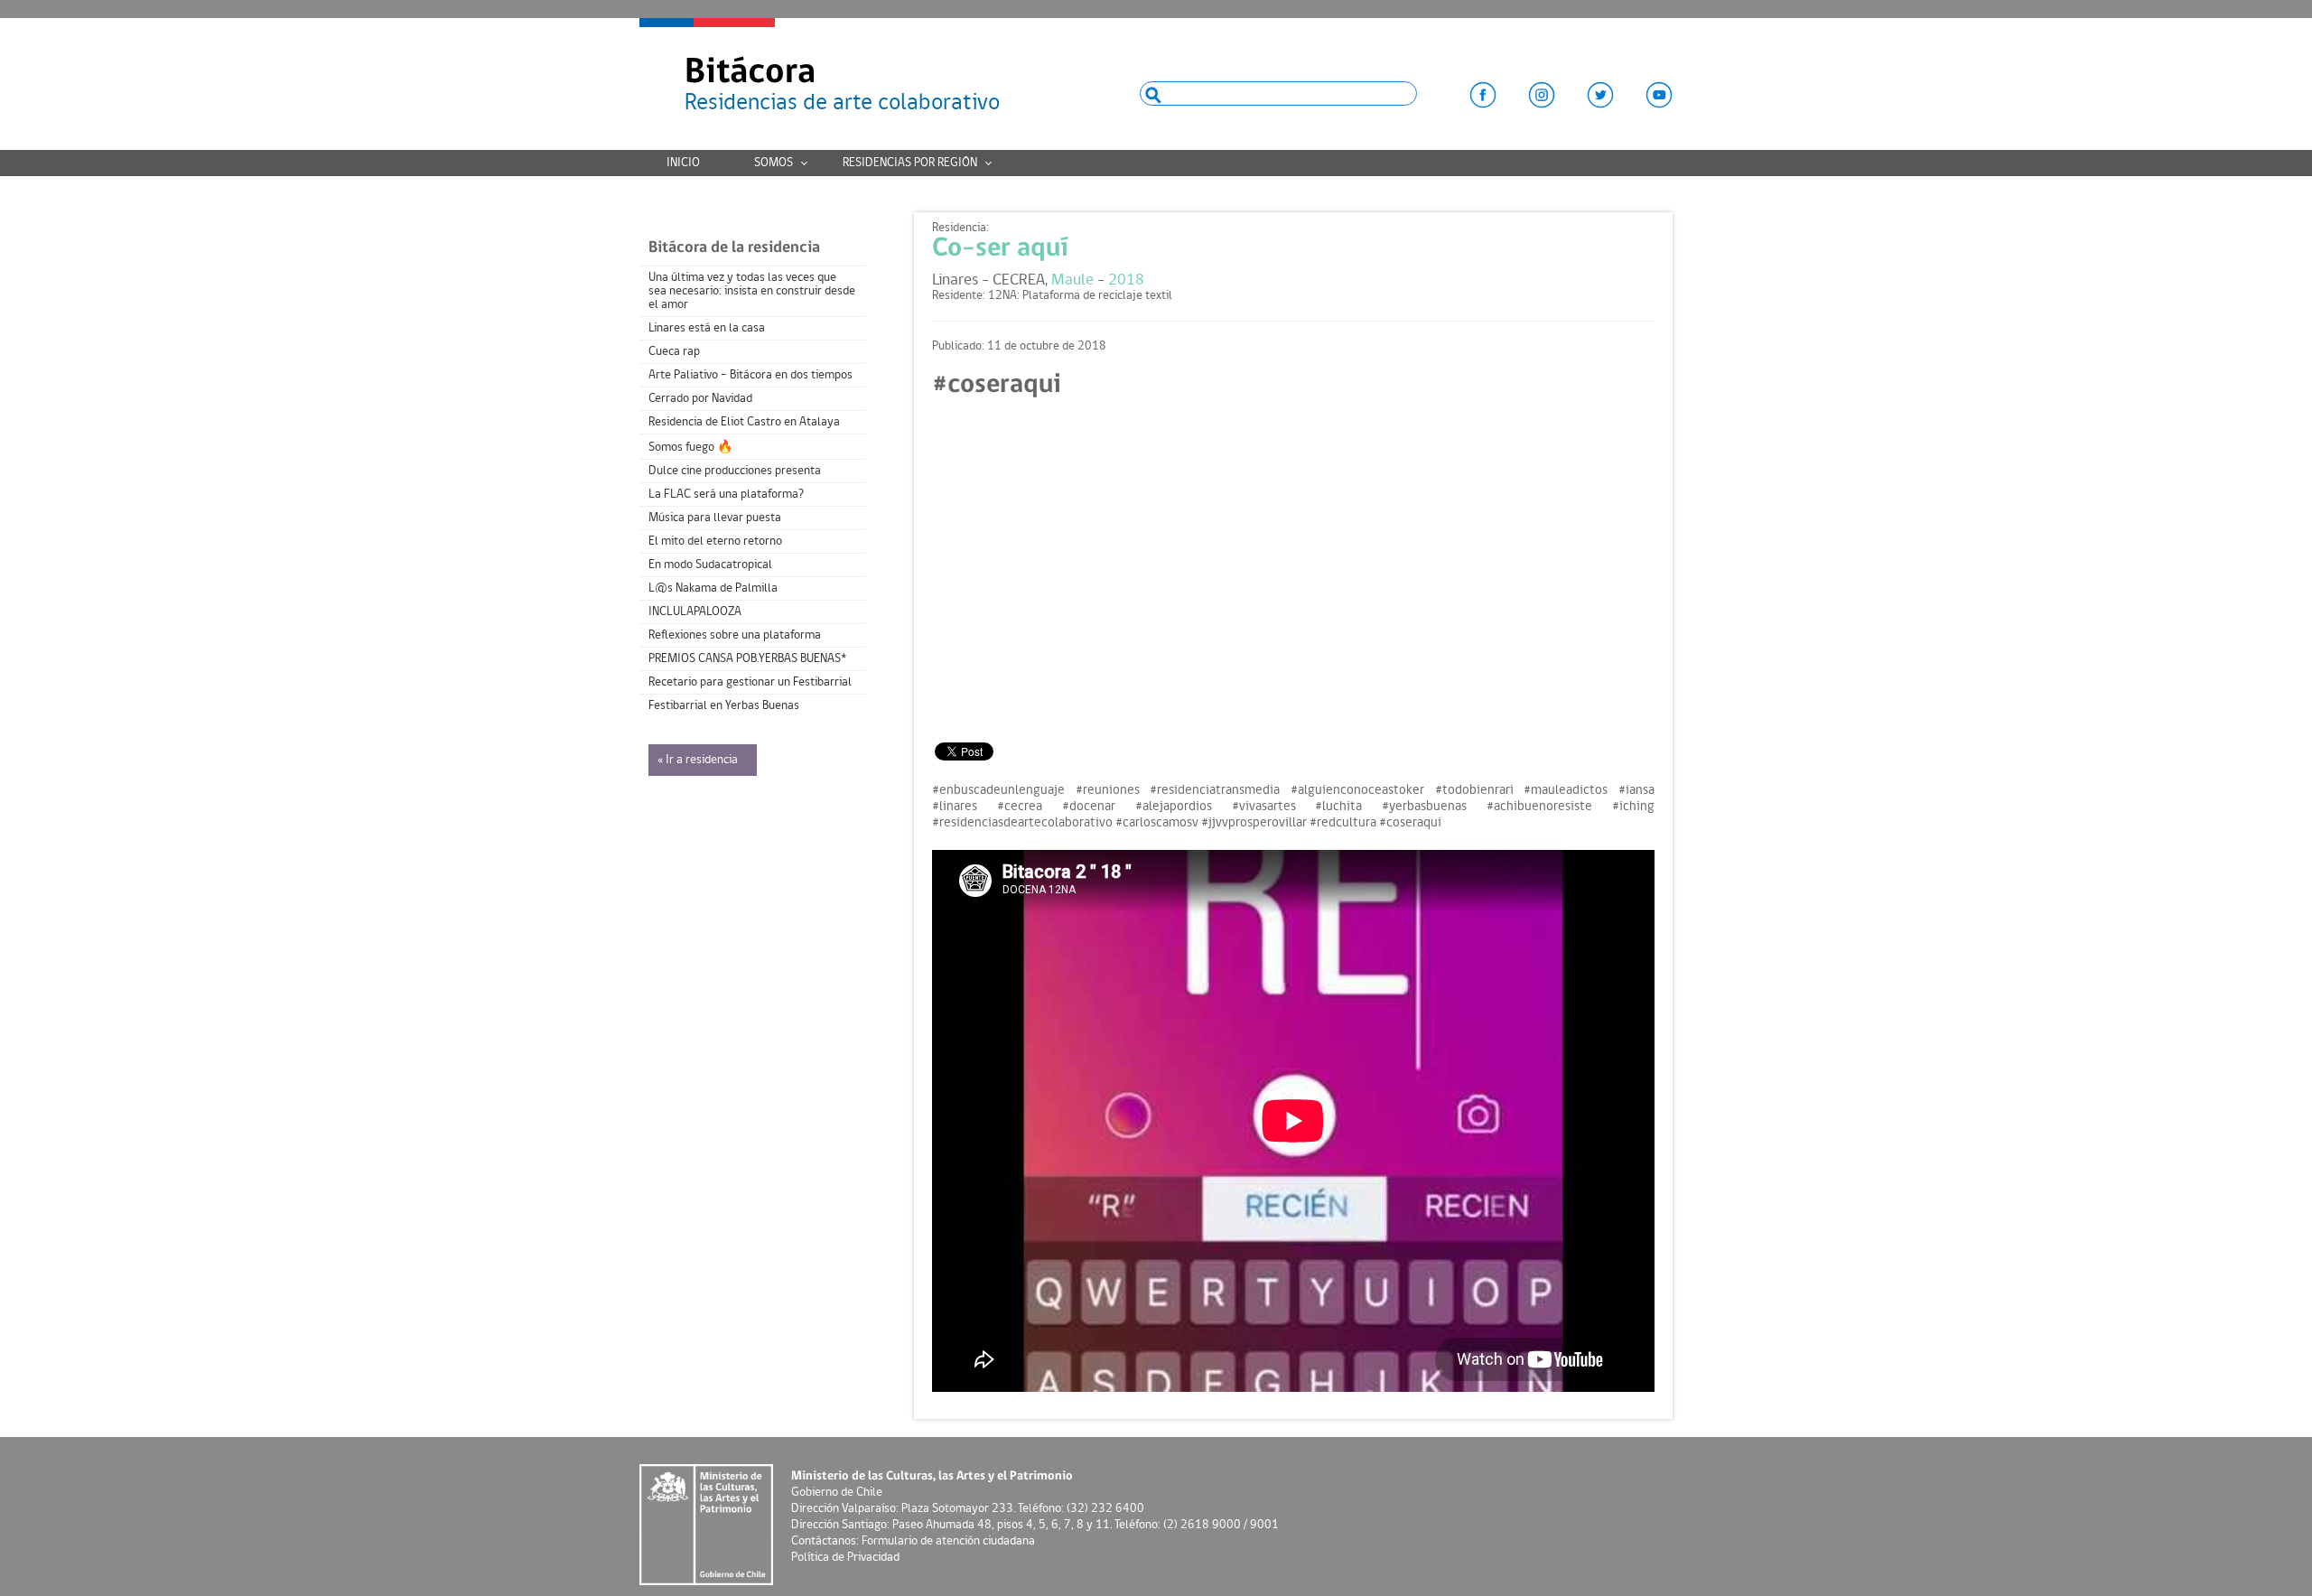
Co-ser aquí (1000, 249)
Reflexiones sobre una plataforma (735, 635)
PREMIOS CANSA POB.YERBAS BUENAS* (748, 659)
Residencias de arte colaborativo (842, 85)
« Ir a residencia (698, 760)
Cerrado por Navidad (700, 399)
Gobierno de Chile (837, 1493)
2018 (1126, 280)
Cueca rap (674, 352)
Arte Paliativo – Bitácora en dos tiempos (750, 375)
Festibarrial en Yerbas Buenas (724, 706)
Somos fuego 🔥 (690, 448)
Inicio (683, 163)
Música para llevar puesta (715, 518)
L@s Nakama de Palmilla (713, 588)
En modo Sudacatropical (710, 565)
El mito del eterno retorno (715, 541)
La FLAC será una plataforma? (726, 495)
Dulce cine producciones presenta (735, 471)
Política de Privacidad (845, 1558)
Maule (1072, 280)
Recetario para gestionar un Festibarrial (750, 682)
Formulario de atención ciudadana (948, 1541)
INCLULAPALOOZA (695, 612)
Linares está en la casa (707, 328)
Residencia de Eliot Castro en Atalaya (744, 422)
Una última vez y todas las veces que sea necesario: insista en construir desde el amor (752, 291)
